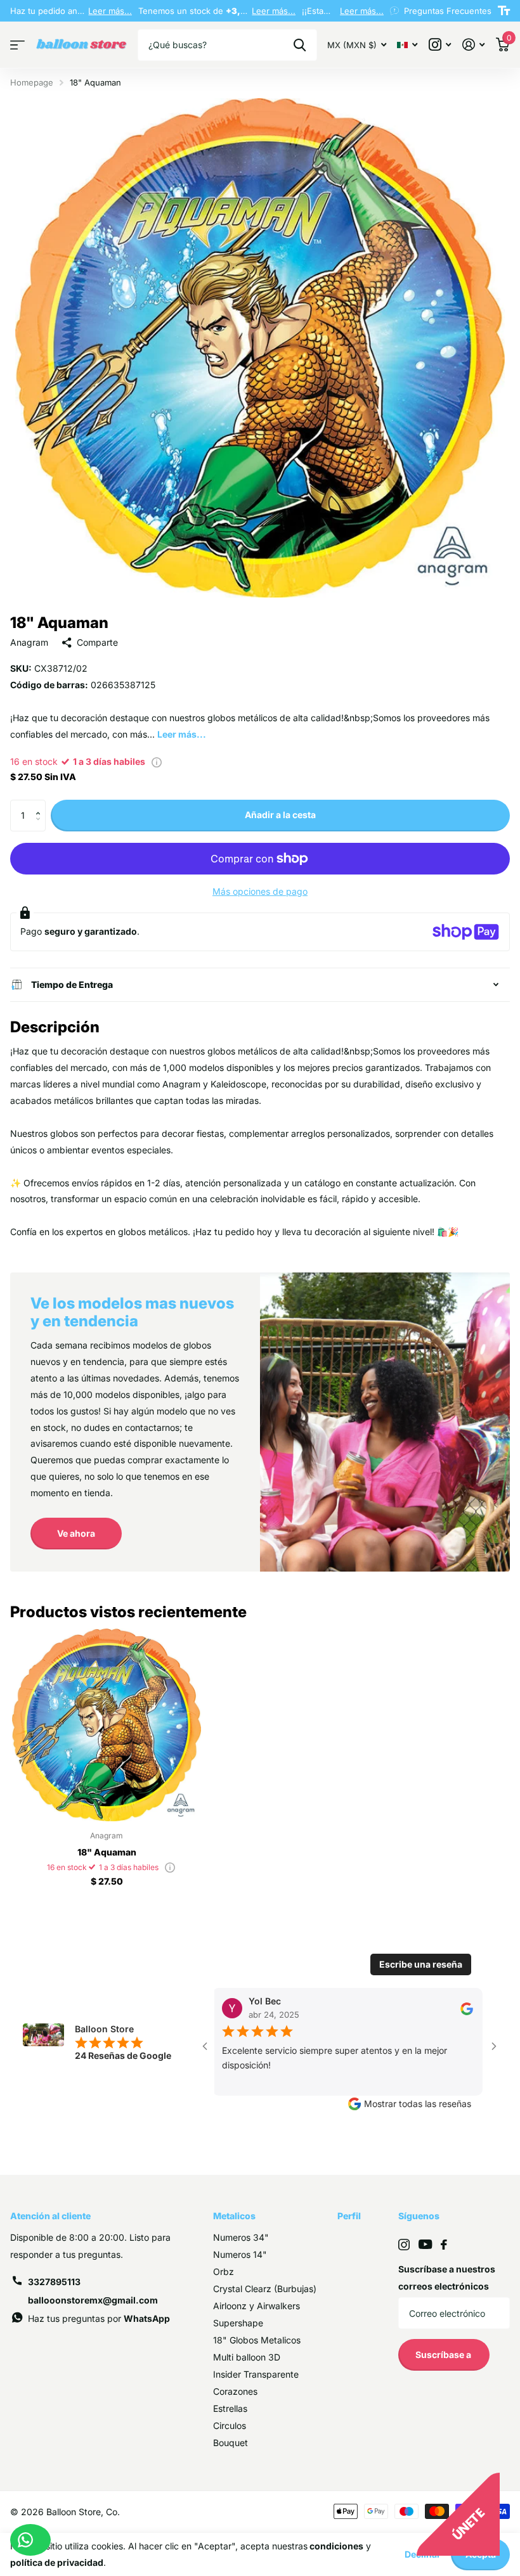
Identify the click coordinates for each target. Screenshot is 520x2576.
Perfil (349, 2216)
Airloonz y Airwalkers (257, 2306)
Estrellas (230, 2408)
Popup (157, 761)
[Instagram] (404, 2245)
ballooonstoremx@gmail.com (93, 2300)
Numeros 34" (241, 2237)
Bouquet (231, 2443)
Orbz (224, 2272)
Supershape (238, 2323)
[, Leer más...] (440, 45)
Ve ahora (76, 1533)
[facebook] (444, 2245)
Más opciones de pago (260, 891)
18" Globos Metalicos (257, 2340)
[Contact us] (30, 2540)
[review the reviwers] (419, 2008)
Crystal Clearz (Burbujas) (265, 2289)
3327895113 (54, 2282)
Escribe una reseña (421, 1964)
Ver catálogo (17, 45)
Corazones (235, 2391)
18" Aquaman (107, 1852)
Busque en (300, 45)
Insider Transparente (256, 2374)
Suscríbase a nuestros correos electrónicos (447, 2278)
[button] (41, 804)
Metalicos (234, 2216)
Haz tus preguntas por (99, 2318)
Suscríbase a (444, 2355)
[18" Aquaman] (107, 1725)
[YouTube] (425, 2244)
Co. (113, 2512)
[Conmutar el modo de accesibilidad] (504, 11)
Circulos (230, 2425)
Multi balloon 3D (247, 2357)
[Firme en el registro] (473, 45)
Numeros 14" (240, 2254)
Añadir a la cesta (280, 815)
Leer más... (110, 11)
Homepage (32, 82)
